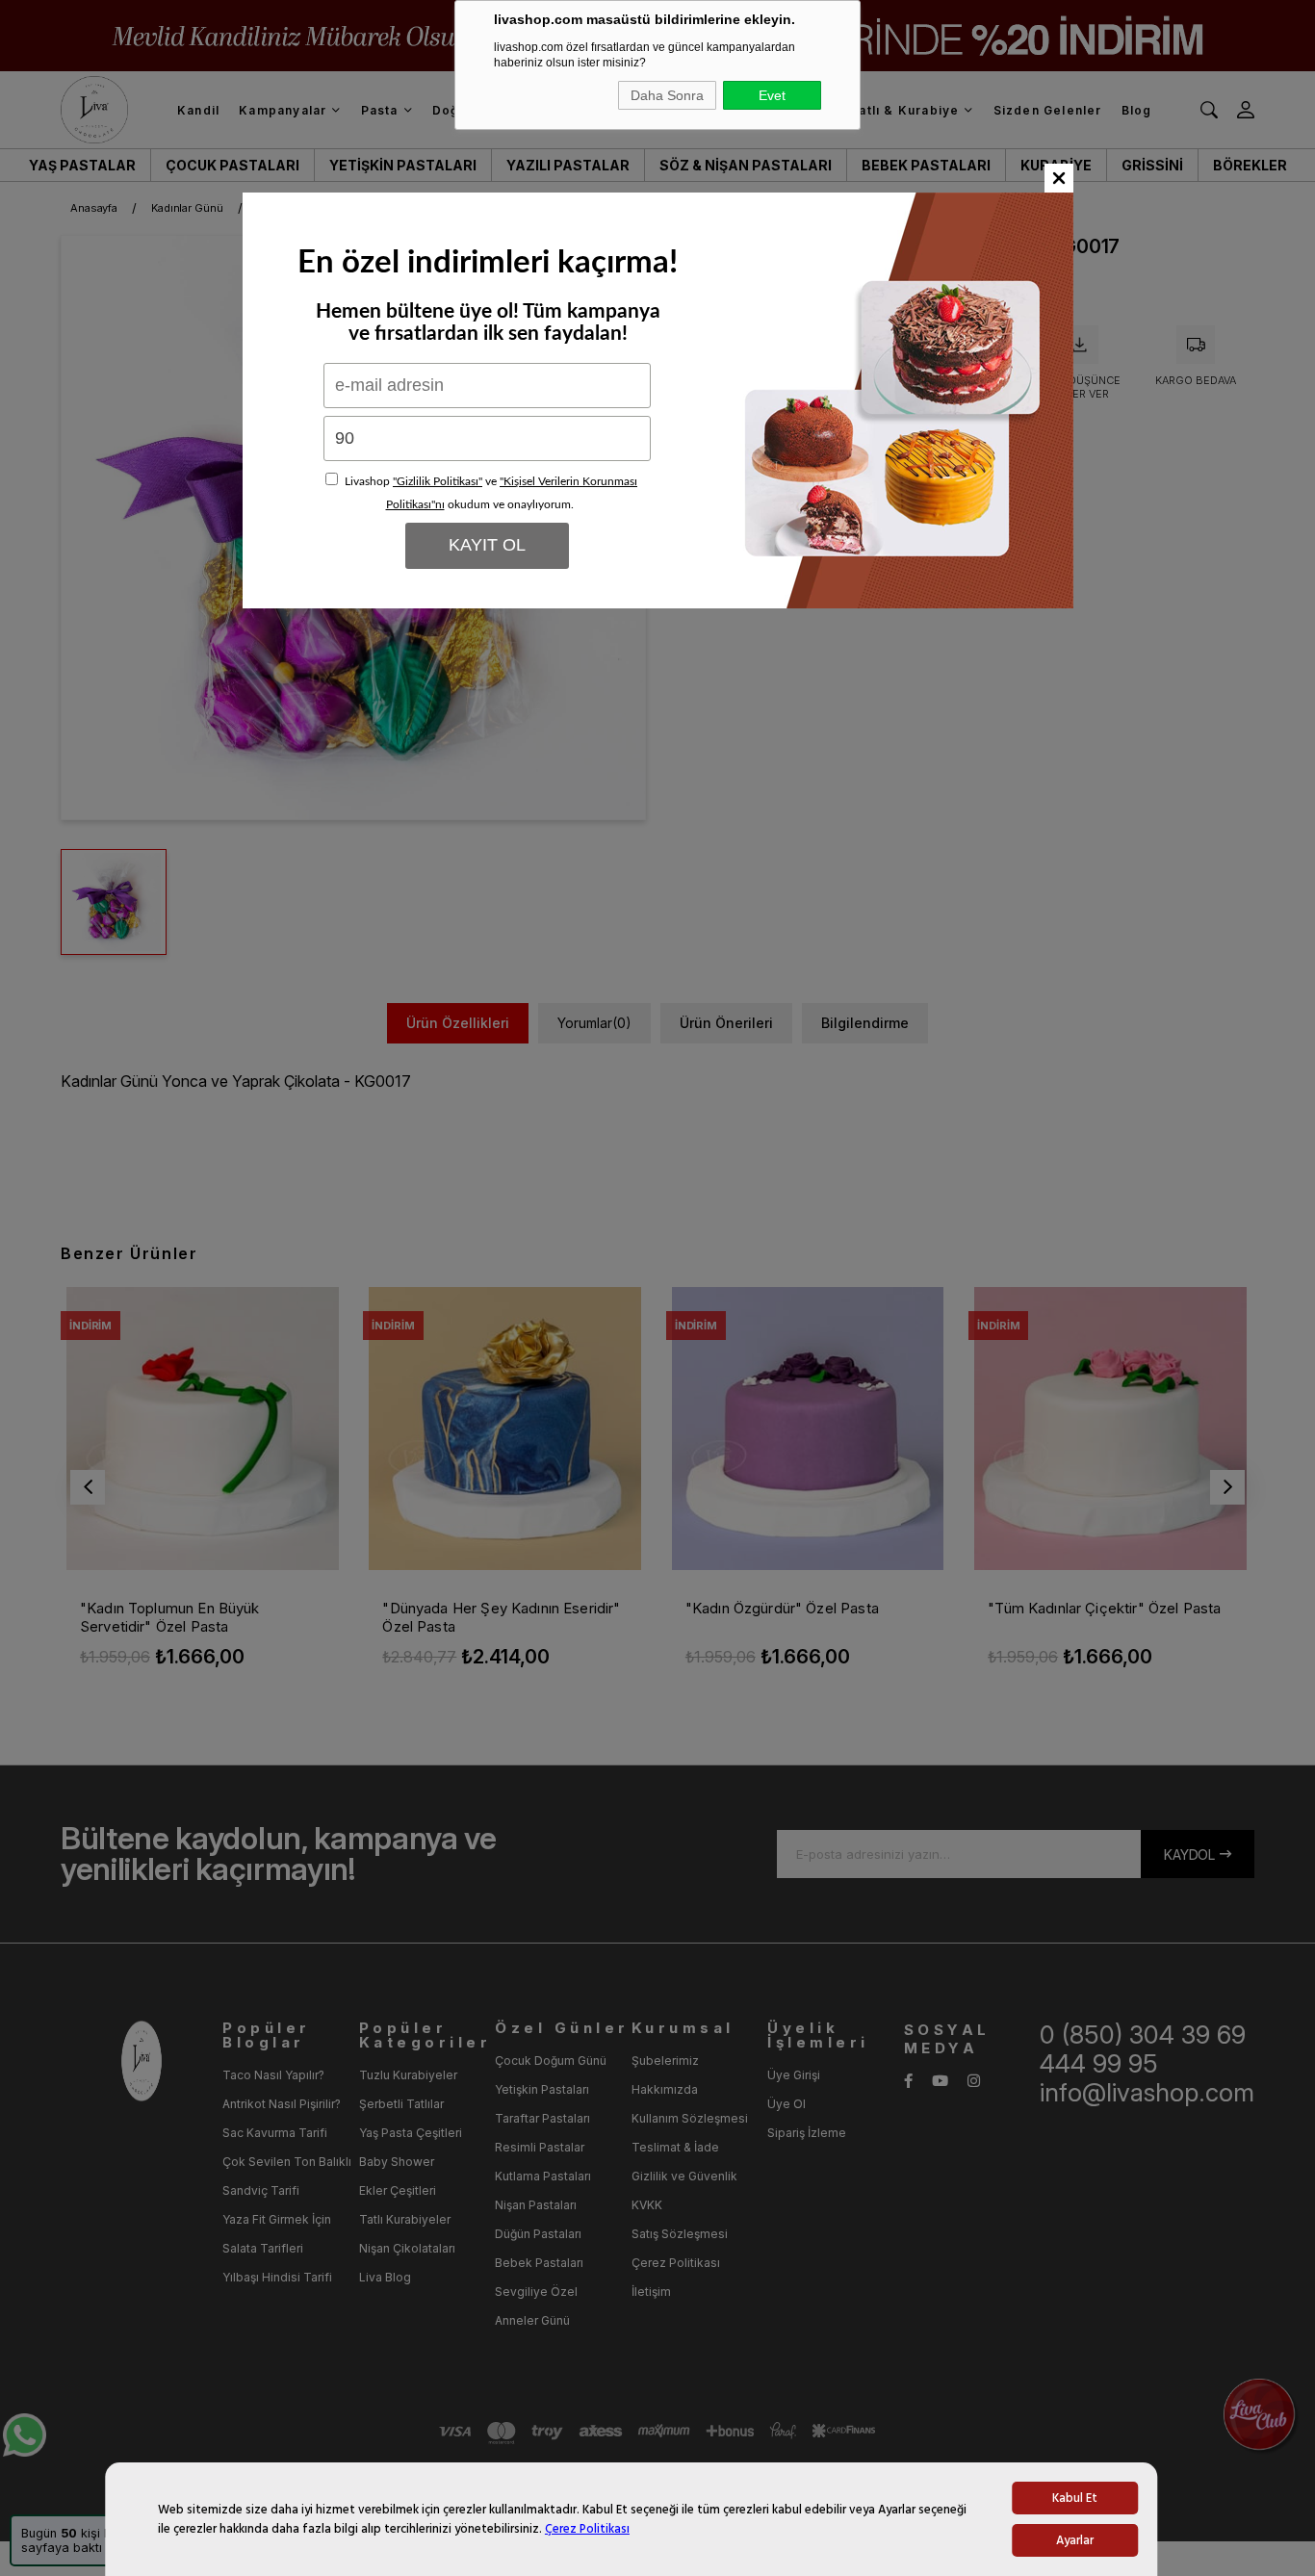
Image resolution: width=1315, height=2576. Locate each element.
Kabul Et (1075, 2498)
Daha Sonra (667, 95)
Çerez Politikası (587, 2529)
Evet (772, 95)
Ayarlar (1075, 2540)
